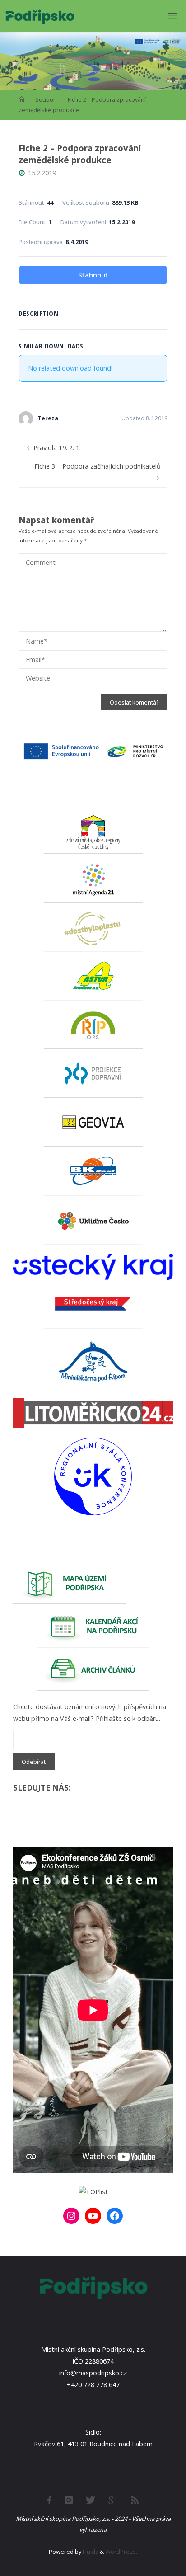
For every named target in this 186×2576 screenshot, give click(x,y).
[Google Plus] (113, 2500)
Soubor (45, 99)
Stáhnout (93, 275)
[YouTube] (93, 2216)
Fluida (90, 2552)
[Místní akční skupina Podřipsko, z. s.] (40, 16)
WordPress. (121, 2552)
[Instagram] (71, 2216)
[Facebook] (115, 2216)
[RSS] (135, 2500)
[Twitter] (91, 2500)
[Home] (21, 99)
